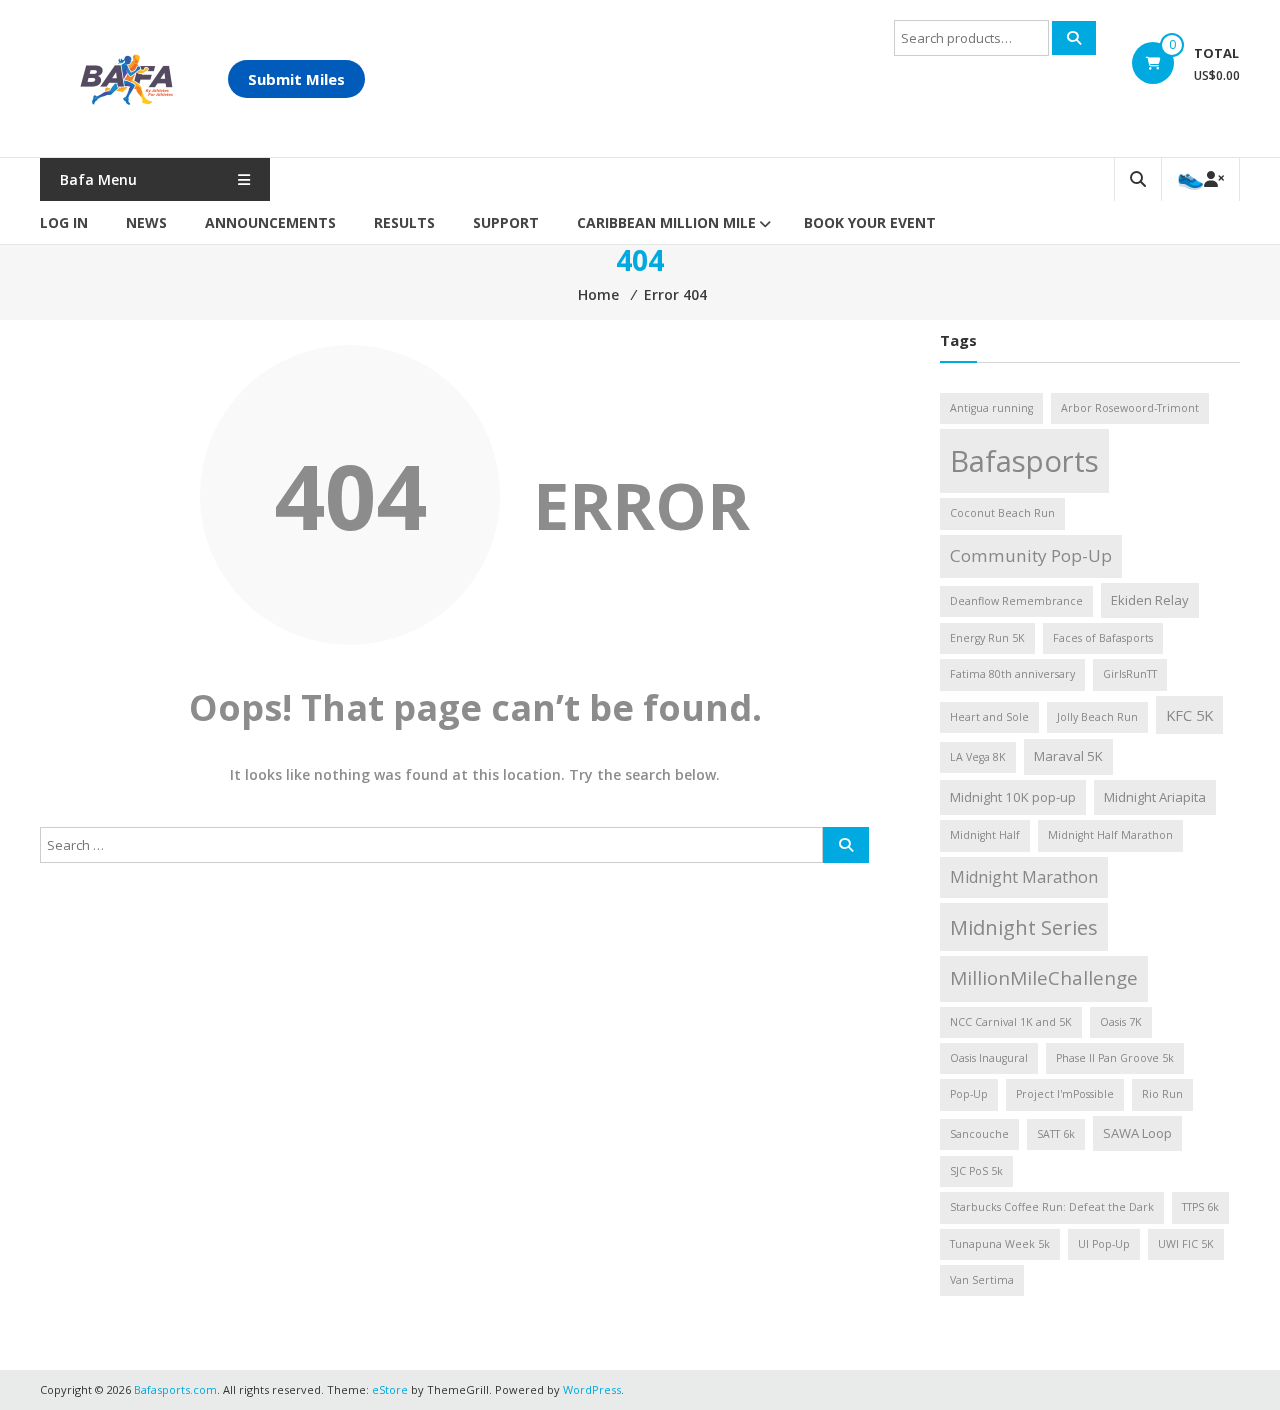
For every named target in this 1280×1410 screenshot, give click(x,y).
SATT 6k (1056, 1134)
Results (404, 222)
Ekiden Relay (1150, 600)
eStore (390, 1389)
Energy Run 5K (987, 638)
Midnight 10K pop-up (1013, 797)
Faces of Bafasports (1103, 638)
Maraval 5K (1068, 756)
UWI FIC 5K (1186, 1244)
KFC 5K (1189, 715)
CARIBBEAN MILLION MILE (666, 222)
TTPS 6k (1200, 1207)
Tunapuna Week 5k (1000, 1244)
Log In (64, 222)
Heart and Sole (989, 717)
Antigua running (991, 408)
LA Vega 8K (978, 757)
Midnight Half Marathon (1110, 835)
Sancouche (979, 1134)
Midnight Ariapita (1155, 797)
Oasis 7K (1121, 1022)
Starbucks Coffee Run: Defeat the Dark (1052, 1207)
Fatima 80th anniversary (1012, 674)
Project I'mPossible (1065, 1094)
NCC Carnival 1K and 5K (1011, 1022)
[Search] (1074, 38)
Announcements (270, 222)
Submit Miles (296, 79)
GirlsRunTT (1130, 674)
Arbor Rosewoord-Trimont (1130, 408)
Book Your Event (870, 222)
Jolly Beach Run (1097, 717)
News (146, 222)
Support (506, 222)
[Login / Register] (1200, 179)
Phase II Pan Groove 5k (1115, 1058)
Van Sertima (982, 1280)
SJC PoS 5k (976, 1171)
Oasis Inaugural (989, 1058)
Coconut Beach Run (1002, 513)
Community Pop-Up (1031, 555)
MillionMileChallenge (1044, 978)
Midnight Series (1024, 927)
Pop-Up (969, 1094)
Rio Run (1162, 1094)
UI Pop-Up (1104, 1244)
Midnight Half (985, 835)
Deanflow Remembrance (1016, 601)
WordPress (592, 1389)
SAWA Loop (1137, 1133)
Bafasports (1024, 461)
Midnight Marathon (1024, 877)
